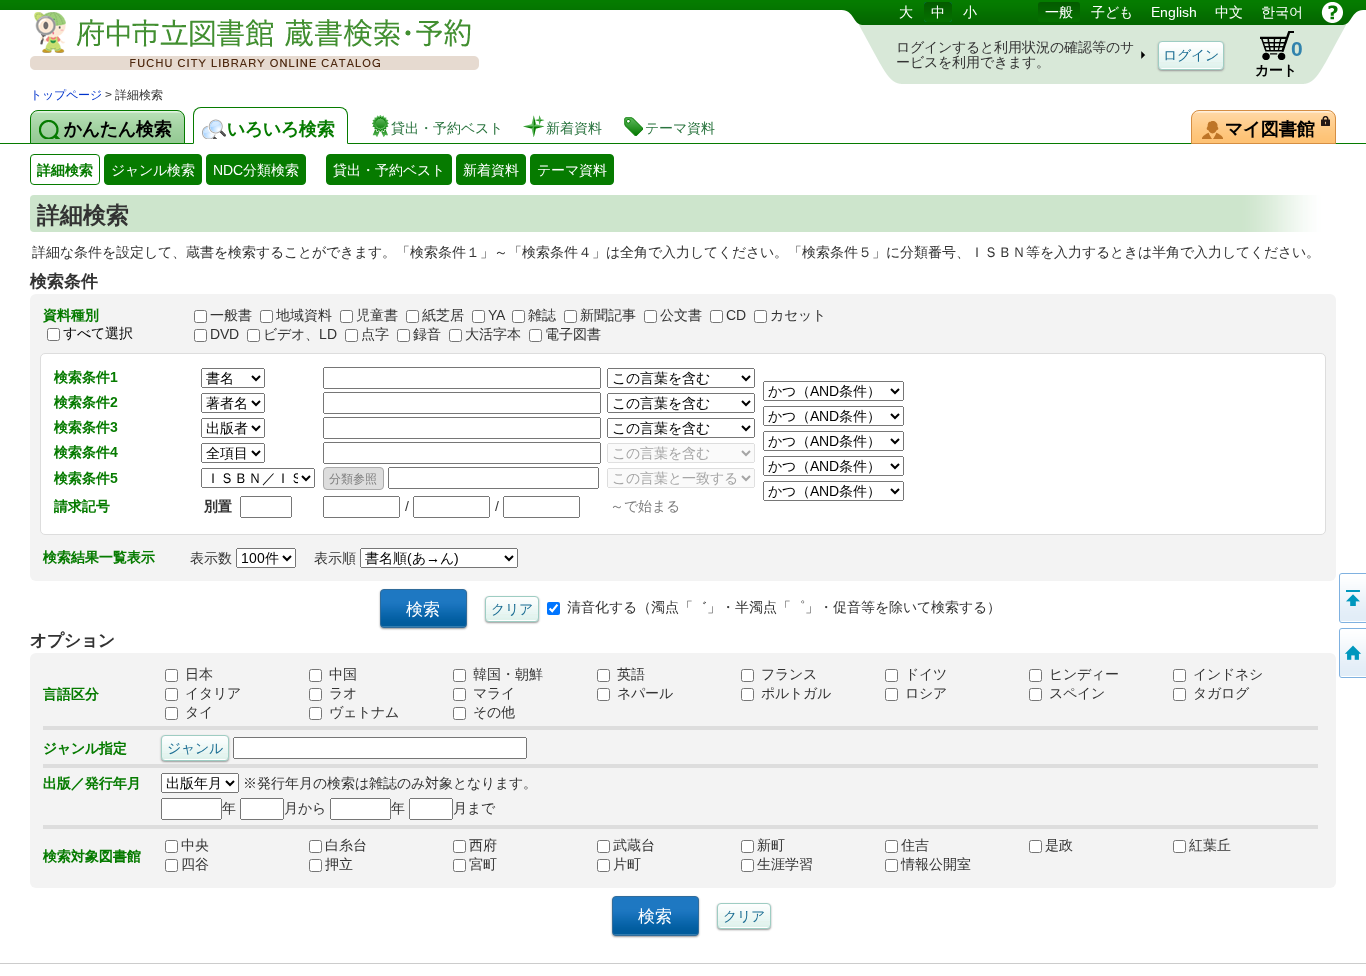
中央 (216, 846)
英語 (629, 675)
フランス (787, 675)
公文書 (681, 315)
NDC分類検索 (256, 170)
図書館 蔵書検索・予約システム (240, 42)
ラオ (341, 694)
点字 (375, 334)
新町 (792, 846)
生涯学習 (792, 865)
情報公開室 (936, 865)
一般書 (231, 315)
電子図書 (573, 334)
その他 (492, 713)
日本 (197, 675)
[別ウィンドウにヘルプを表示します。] (1332, 12)
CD (736, 315)
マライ (492, 694)
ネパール (643, 694)
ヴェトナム (362, 713)
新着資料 (491, 170)
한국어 (1282, 12)
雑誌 (542, 315)
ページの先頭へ (1351, 598)
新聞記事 (608, 315)
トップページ (66, 95)
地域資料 (304, 315)
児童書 (377, 315)
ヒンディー (1082, 675)
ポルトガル (794, 694)
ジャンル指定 (85, 748)
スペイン (1075, 694)
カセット (798, 315)
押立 (360, 865)
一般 (1059, 12)
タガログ (1219, 694)
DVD (224, 334)
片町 (648, 865)
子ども (1112, 12)
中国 (341, 675)
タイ (197, 713)
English (1174, 12)
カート (1279, 57)
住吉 (936, 846)
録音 (427, 334)
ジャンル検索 (153, 170)
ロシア (924, 694)
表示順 (337, 558)
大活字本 (493, 334)
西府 (504, 846)
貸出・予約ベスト (389, 170)
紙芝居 (443, 315)
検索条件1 (86, 377)
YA (496, 315)
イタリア (211, 694)
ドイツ (924, 675)
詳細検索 (65, 170)
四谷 (216, 865)
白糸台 (360, 846)
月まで (474, 808)
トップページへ (1351, 653)
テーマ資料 (572, 170)
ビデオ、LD (300, 334)
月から (305, 808)
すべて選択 (98, 333)
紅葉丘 (1224, 846)
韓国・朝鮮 (506, 675)
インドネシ (1226, 675)
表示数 (213, 558)
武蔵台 (648, 846)
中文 (1229, 12)
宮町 (504, 865)
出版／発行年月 (92, 783)
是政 (1080, 846)
